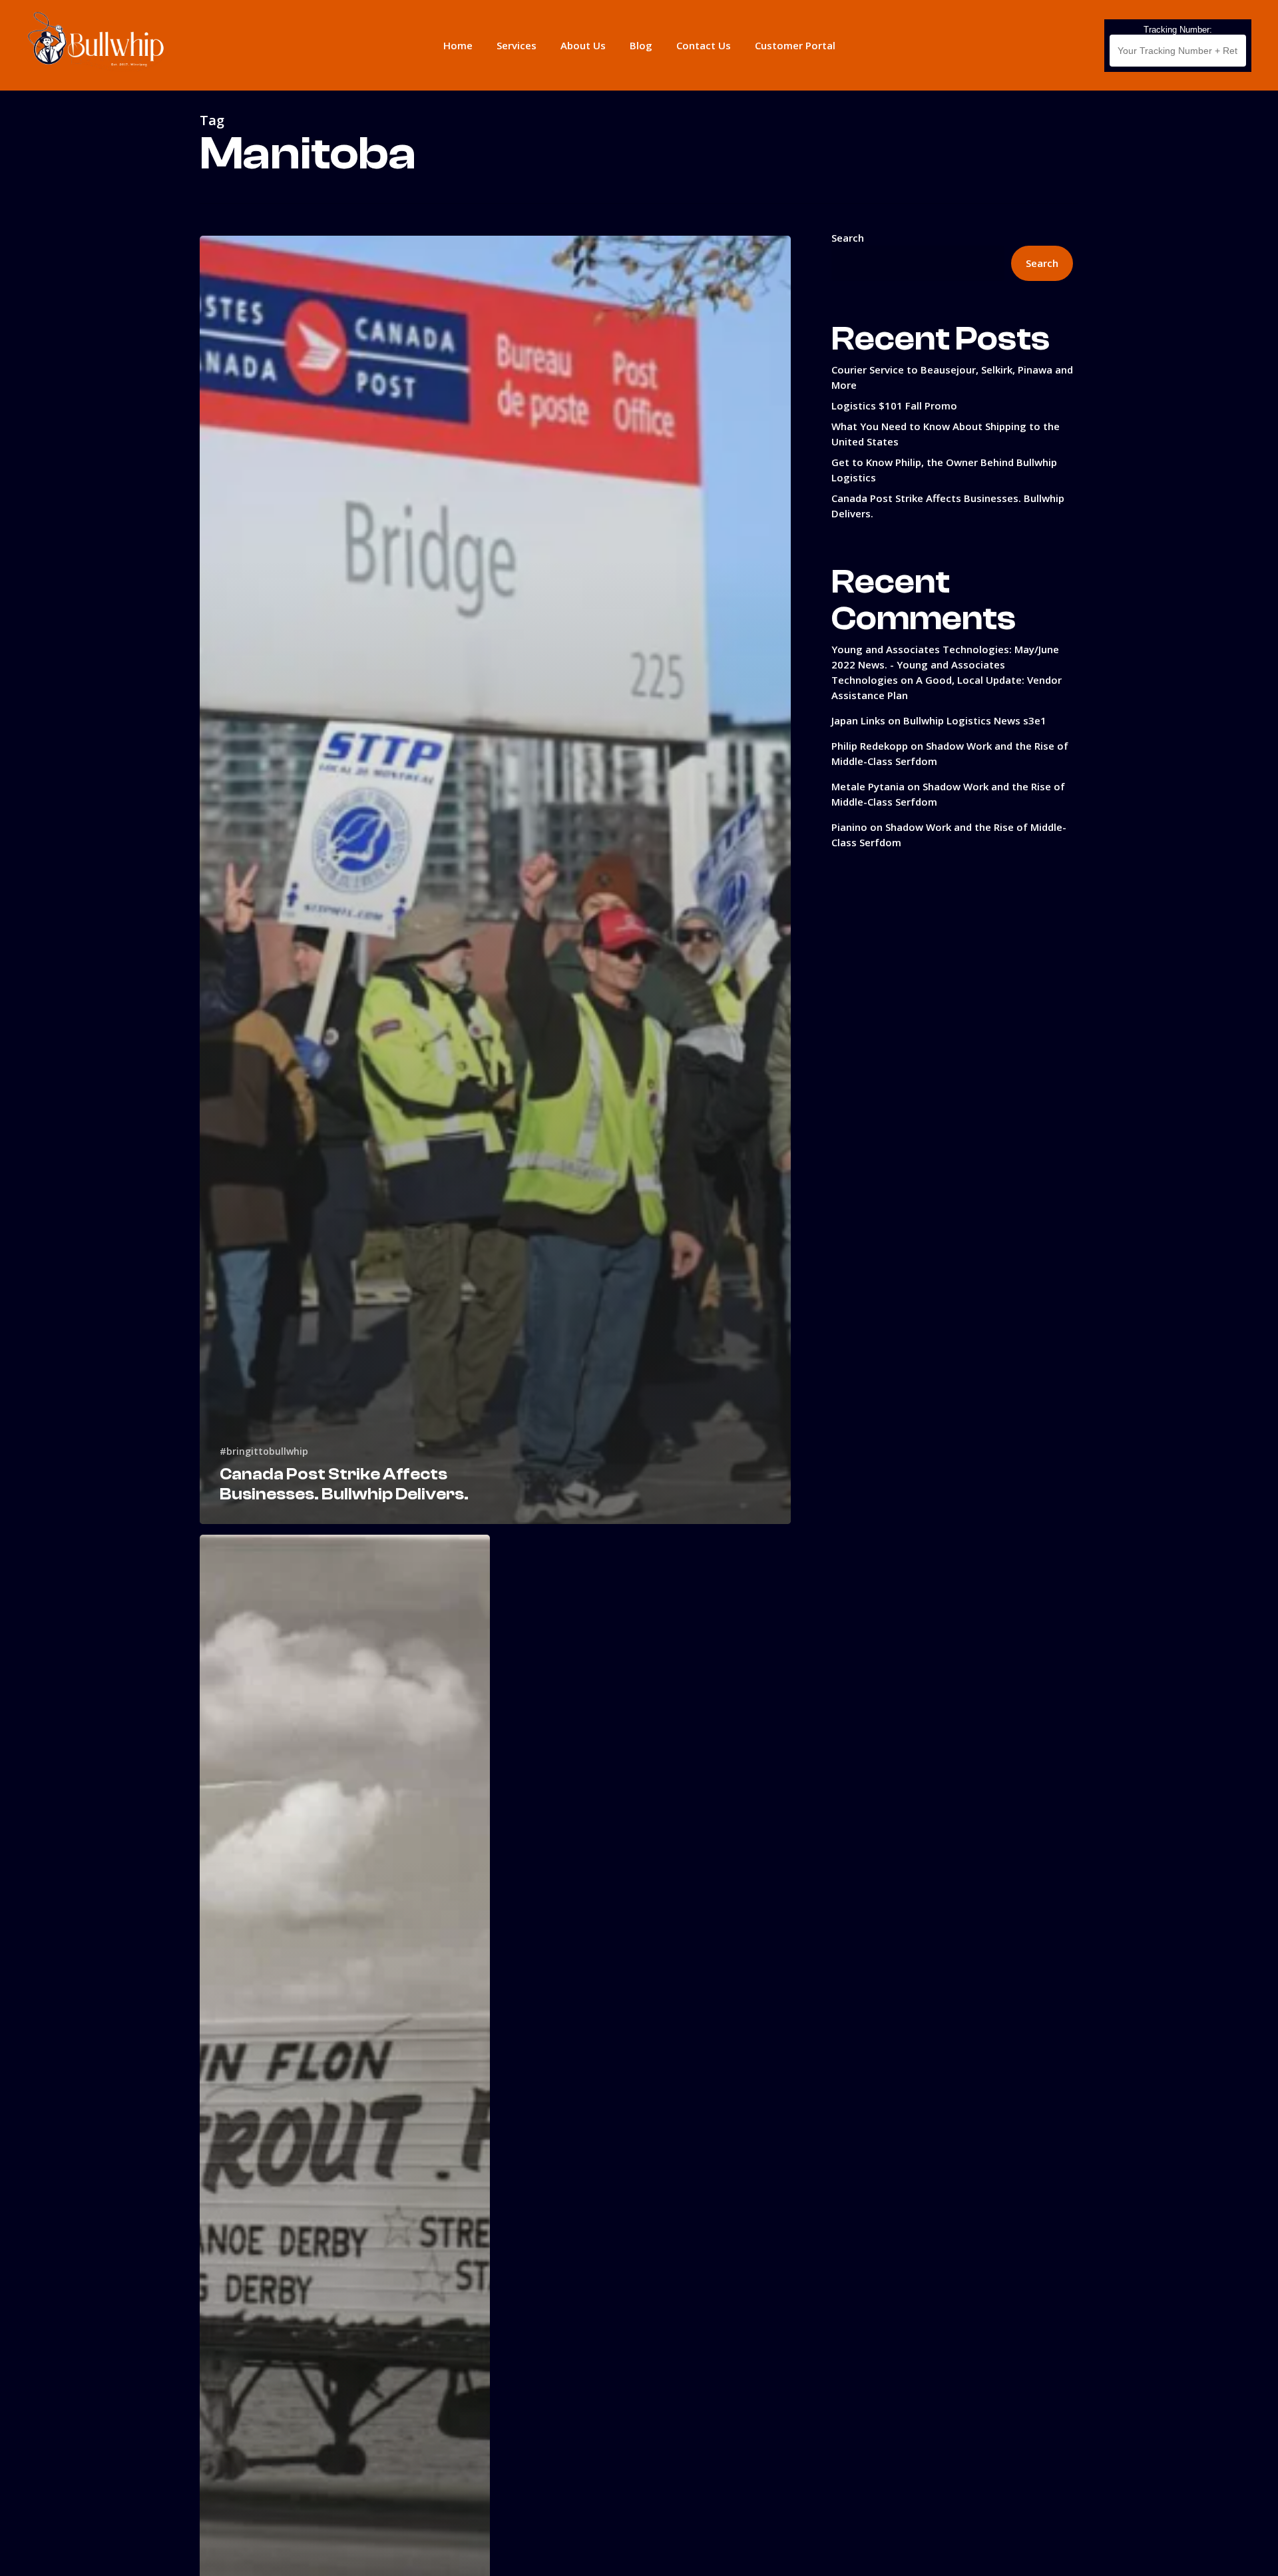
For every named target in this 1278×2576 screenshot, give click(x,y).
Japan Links (858, 720)
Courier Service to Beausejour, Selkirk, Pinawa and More (952, 377)
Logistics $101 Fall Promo (894, 405)
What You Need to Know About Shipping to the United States (946, 434)
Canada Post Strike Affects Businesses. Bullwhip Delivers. (948, 506)
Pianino (849, 827)
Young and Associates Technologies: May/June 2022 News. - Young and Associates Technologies (945, 664)
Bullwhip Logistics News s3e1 (975, 720)
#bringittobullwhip (264, 1451)
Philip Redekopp (870, 746)
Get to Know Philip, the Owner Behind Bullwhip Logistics (944, 470)
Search (848, 238)
